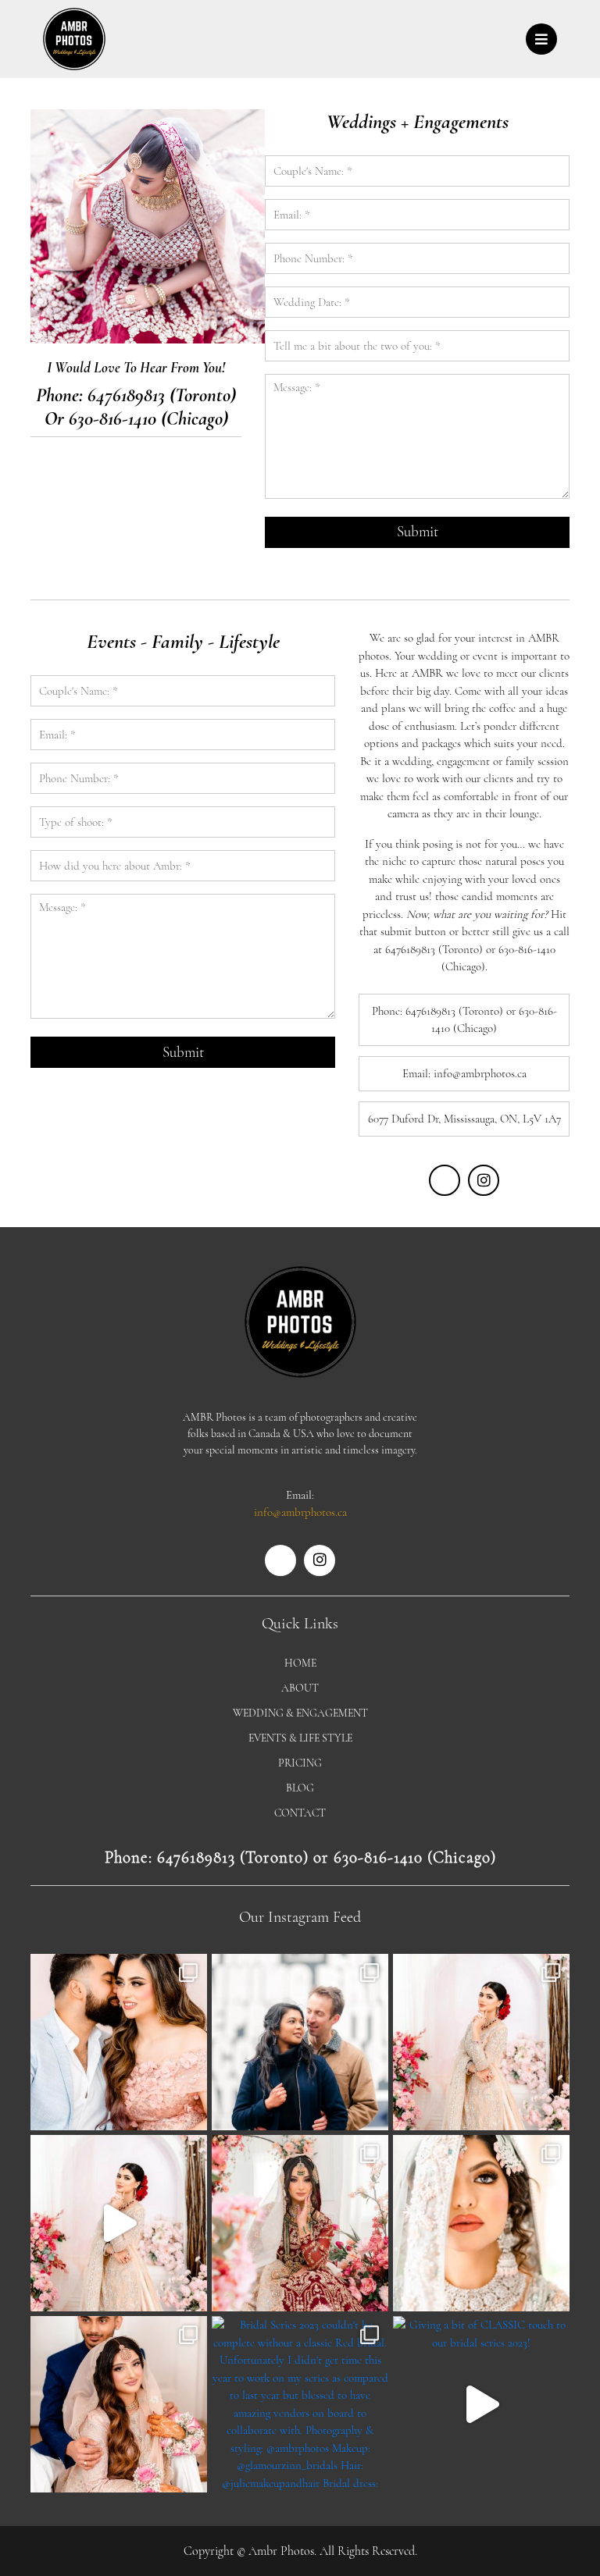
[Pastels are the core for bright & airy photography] (481, 2042)
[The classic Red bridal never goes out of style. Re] (300, 2223)
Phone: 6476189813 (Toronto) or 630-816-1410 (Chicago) (300, 1857)
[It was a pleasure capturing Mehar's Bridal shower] (119, 2042)
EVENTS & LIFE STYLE (300, 1738)
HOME (300, 1663)
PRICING (300, 1763)
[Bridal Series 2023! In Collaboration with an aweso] (119, 2223)
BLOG (300, 1788)
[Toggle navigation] (541, 39)
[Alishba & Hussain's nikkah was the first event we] (119, 2404)
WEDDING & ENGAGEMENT (300, 1713)
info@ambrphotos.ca (300, 1512)
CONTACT (300, 1813)
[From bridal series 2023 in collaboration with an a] (481, 2223)
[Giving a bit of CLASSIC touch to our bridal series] (481, 2404)
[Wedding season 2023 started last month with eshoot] (300, 2042)
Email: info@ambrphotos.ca (464, 1073)
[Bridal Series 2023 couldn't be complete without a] (300, 2404)
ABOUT (300, 1688)
